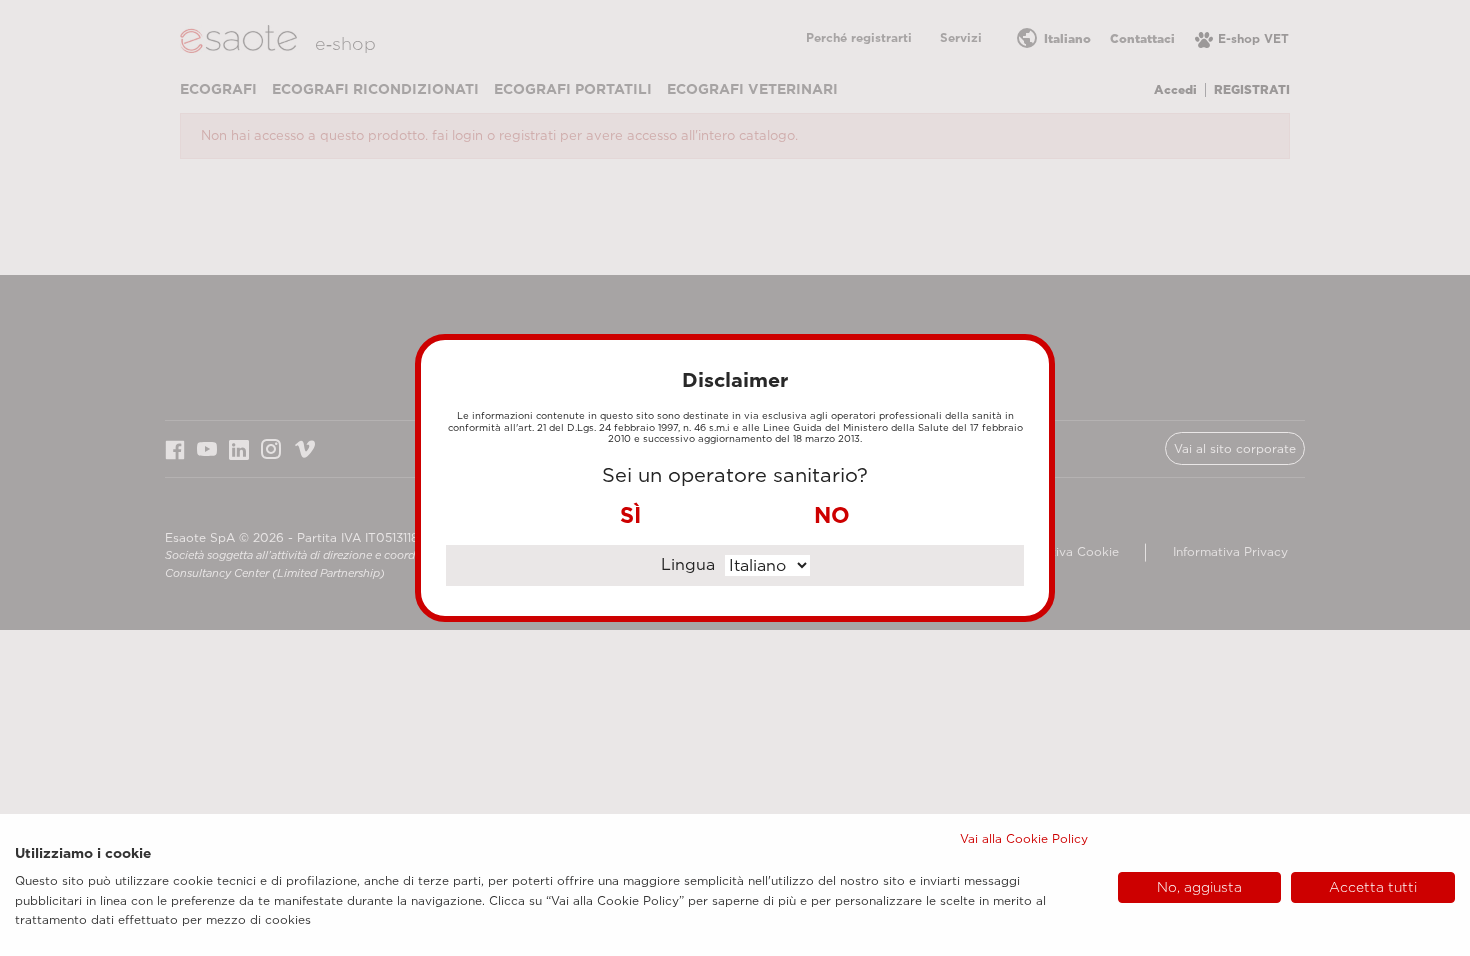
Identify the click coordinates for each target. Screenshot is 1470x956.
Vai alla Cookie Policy (1024, 838)
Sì (630, 515)
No (832, 515)
